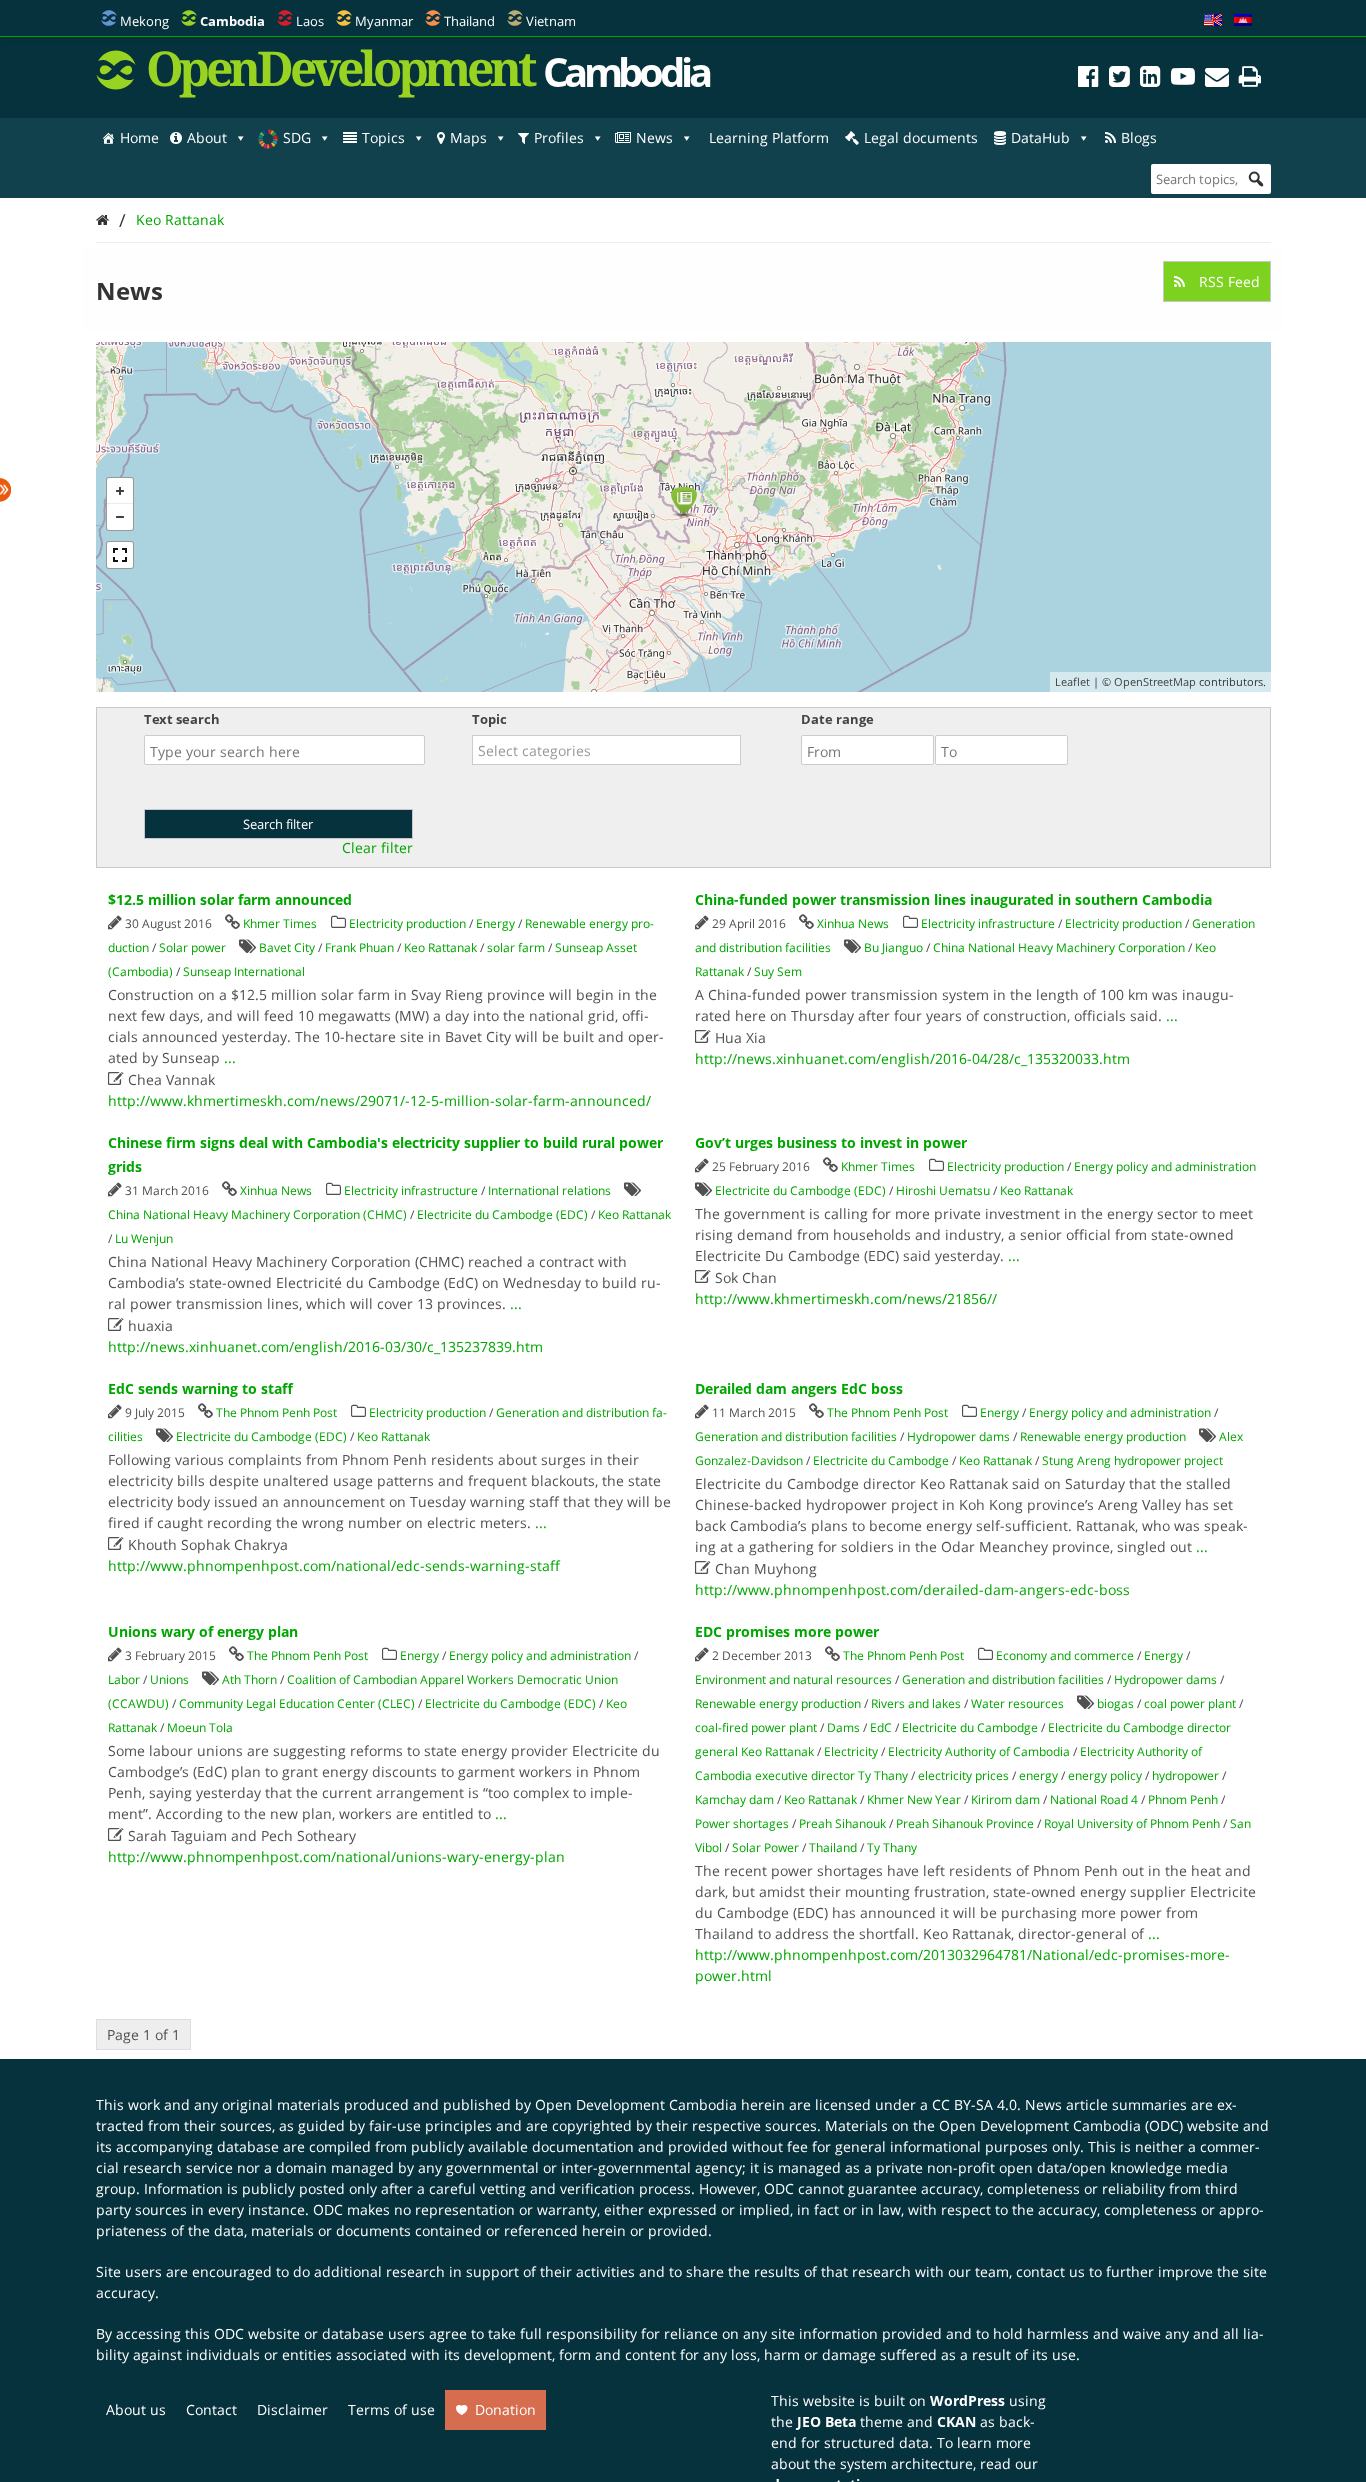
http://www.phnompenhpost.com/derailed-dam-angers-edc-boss (912, 1589)
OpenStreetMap (1155, 681)
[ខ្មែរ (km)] (1243, 21)
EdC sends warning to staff (200, 1388)
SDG (297, 137)
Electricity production (407, 923)
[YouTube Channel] (1183, 79)
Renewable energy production (1103, 1436)
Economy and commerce (1065, 1655)
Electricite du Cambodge (881, 1460)
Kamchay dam (734, 1799)
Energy (495, 923)
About (207, 137)
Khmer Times (280, 923)
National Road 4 (1094, 1799)
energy (1038, 1775)
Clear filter (377, 848)
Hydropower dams (958, 1436)
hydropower (1185, 1775)
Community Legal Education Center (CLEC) (297, 1703)
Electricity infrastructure (988, 923)
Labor (124, 1679)
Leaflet (1072, 681)
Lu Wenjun (144, 1238)
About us (136, 2409)
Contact (211, 2409)
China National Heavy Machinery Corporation (1059, 947)
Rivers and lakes (916, 1703)
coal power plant (1190, 1703)
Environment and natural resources (793, 1679)
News (654, 137)
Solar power (192, 947)
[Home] (102, 219)
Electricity (851, 1751)
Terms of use (391, 2409)
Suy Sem (778, 971)
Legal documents (921, 137)
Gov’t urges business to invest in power (831, 1142)
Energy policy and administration (1165, 1166)
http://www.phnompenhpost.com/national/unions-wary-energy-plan (336, 1856)
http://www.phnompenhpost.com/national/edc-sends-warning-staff (334, 1565)
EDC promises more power (787, 1631)
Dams (843, 1727)
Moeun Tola (200, 1727)
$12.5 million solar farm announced (230, 899)
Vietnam (551, 21)
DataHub (1040, 137)
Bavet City (287, 947)
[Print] (1250, 79)
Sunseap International (244, 971)
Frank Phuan (359, 947)
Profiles (559, 137)
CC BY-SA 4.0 (974, 2104)
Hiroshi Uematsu (943, 1190)
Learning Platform (769, 137)
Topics (383, 137)
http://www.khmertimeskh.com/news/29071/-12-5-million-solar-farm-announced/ (379, 1100)
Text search (182, 719)
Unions (169, 1679)
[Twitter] (1119, 79)
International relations (549, 1190)
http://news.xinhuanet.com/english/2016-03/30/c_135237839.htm (325, 1346)
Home (139, 137)
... (230, 1057)
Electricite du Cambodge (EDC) (502, 1214)
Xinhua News (853, 923)
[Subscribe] (1217, 79)
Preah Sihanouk (842, 1823)
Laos (310, 21)
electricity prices (963, 1775)
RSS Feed (1227, 281)
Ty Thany (892, 1847)
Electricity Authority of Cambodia (979, 1751)
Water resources (1017, 1703)
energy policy (1105, 1775)
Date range (837, 719)
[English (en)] (1213, 21)
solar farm (516, 947)
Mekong (144, 21)
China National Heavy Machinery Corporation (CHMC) (257, 1214)
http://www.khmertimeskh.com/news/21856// (846, 1298)
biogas (1115, 1703)
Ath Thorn (249, 1679)
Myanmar (384, 21)
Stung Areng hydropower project (1132, 1460)
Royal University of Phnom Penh (1132, 1823)
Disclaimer (292, 2409)
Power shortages (742, 1823)
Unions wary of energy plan (203, 1631)
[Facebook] (1088, 79)
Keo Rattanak (180, 219)
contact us (1050, 2271)
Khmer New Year (914, 1799)
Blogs (1139, 137)
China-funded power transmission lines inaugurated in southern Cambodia (953, 899)
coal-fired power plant (756, 1727)
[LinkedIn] (1150, 79)
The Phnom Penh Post (276, 1412)
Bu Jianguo (893, 947)
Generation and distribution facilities (796, 1436)
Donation (505, 2409)
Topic (489, 719)
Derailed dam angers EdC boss (799, 1388)
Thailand (469, 21)
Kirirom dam (1005, 1799)
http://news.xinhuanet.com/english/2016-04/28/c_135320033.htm (912, 1058)
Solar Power (765, 1847)
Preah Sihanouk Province (965, 1823)
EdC (881, 1727)
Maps (468, 137)
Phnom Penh (1183, 1799)
